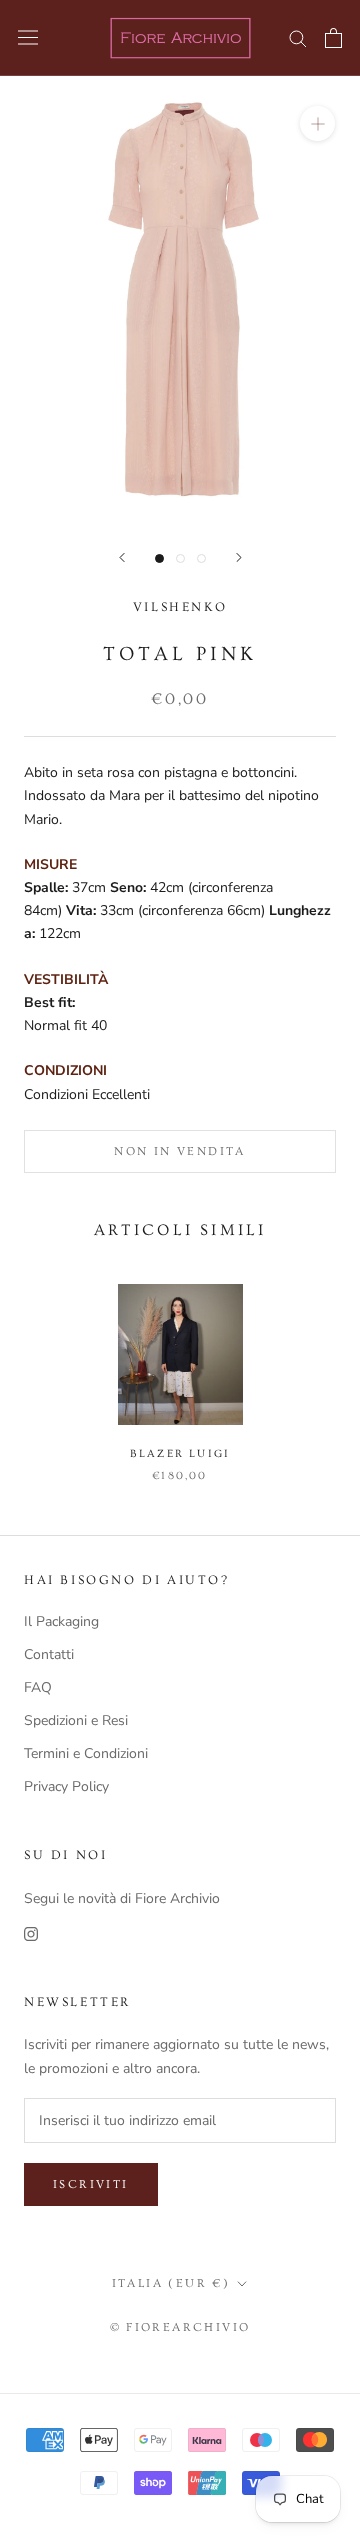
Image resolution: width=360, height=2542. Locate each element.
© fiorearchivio (180, 2327)
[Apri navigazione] (28, 37)
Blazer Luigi (180, 1453)
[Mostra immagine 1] (159, 558)
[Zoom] (317, 123)
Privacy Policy (66, 1786)
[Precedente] (122, 557)
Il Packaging (61, 1621)
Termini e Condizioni (86, 1753)
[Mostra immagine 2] (180, 558)
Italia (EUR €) (171, 2283)
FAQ (38, 1687)
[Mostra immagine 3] (201, 558)
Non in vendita (180, 1151)
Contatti (49, 1654)
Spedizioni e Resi (76, 1720)
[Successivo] (239, 557)
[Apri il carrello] (333, 38)
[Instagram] (31, 1932)
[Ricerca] (298, 37)
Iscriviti (91, 2184)
